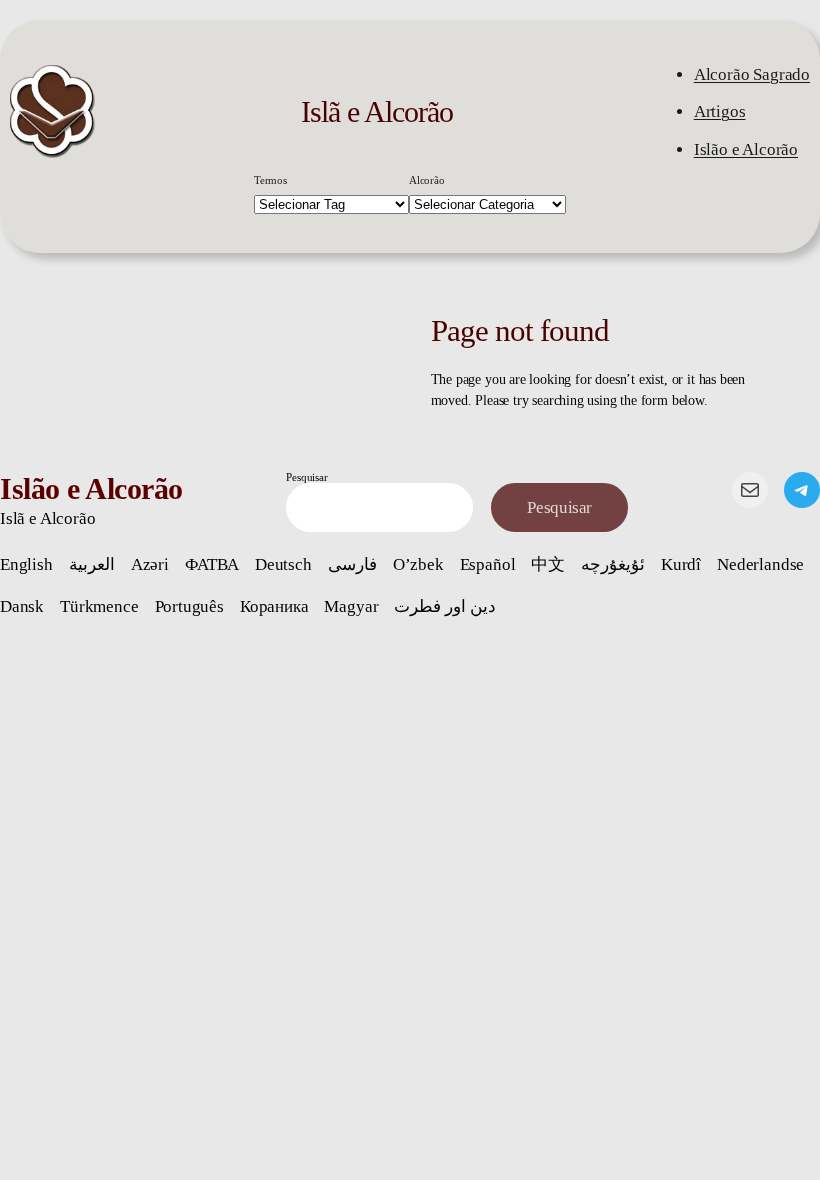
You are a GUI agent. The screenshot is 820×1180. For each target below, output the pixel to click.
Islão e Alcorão (746, 149)
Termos (270, 180)
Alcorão (427, 180)
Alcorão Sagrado (752, 74)
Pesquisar (306, 477)
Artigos (720, 111)
